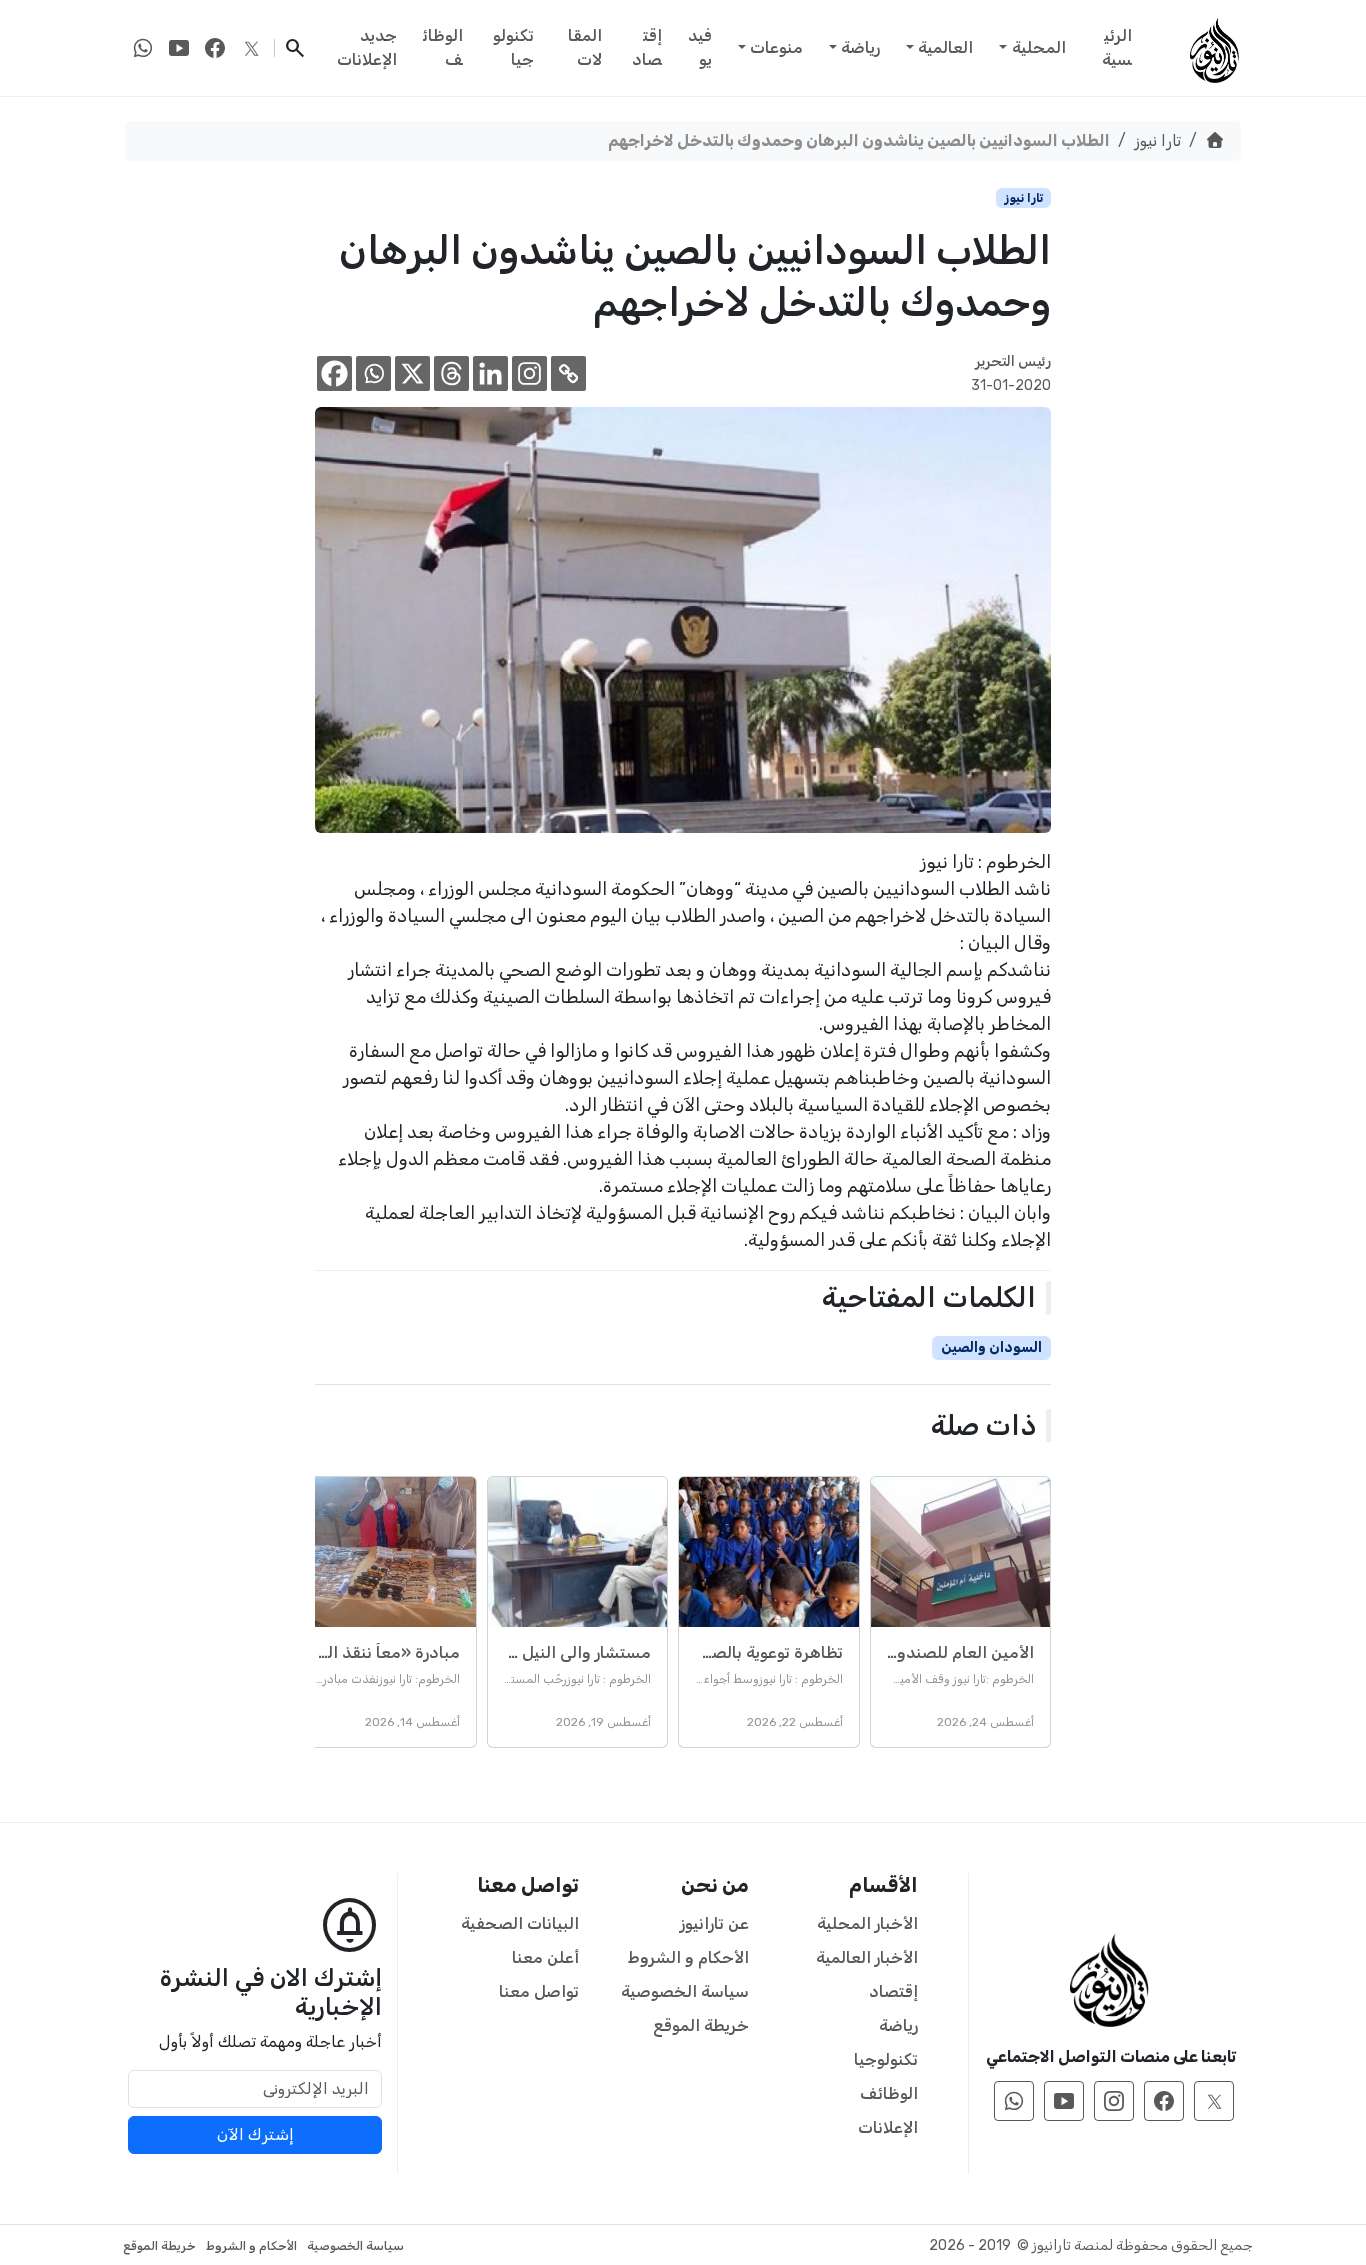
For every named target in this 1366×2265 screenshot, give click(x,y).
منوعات (776, 47)
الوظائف (443, 47)
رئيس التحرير (1013, 361)
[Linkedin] (490, 373)
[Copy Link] (568, 373)
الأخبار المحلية (867, 1923)
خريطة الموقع (701, 2025)
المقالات (585, 47)
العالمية (945, 47)
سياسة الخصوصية (685, 1991)
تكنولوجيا (513, 47)
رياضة (860, 47)
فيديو (700, 47)
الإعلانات (888, 2127)
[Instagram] (529, 373)
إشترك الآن (255, 2134)
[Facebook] (334, 373)
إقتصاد (647, 47)
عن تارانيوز (714, 1923)
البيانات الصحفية (520, 1923)
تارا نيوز (1157, 140)
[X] (412, 373)
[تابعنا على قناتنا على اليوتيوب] (179, 48)
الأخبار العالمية (867, 1957)
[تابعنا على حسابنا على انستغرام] (1114, 2101)
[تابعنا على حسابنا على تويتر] (251, 48)
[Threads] (451, 373)
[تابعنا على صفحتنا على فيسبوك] (215, 48)
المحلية (1039, 47)
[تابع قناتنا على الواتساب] (143, 48)
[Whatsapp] (373, 373)
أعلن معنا (545, 1957)
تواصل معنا (539, 1991)
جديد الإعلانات (367, 47)
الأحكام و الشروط (688, 1957)
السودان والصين (991, 1347)
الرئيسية (1117, 47)
